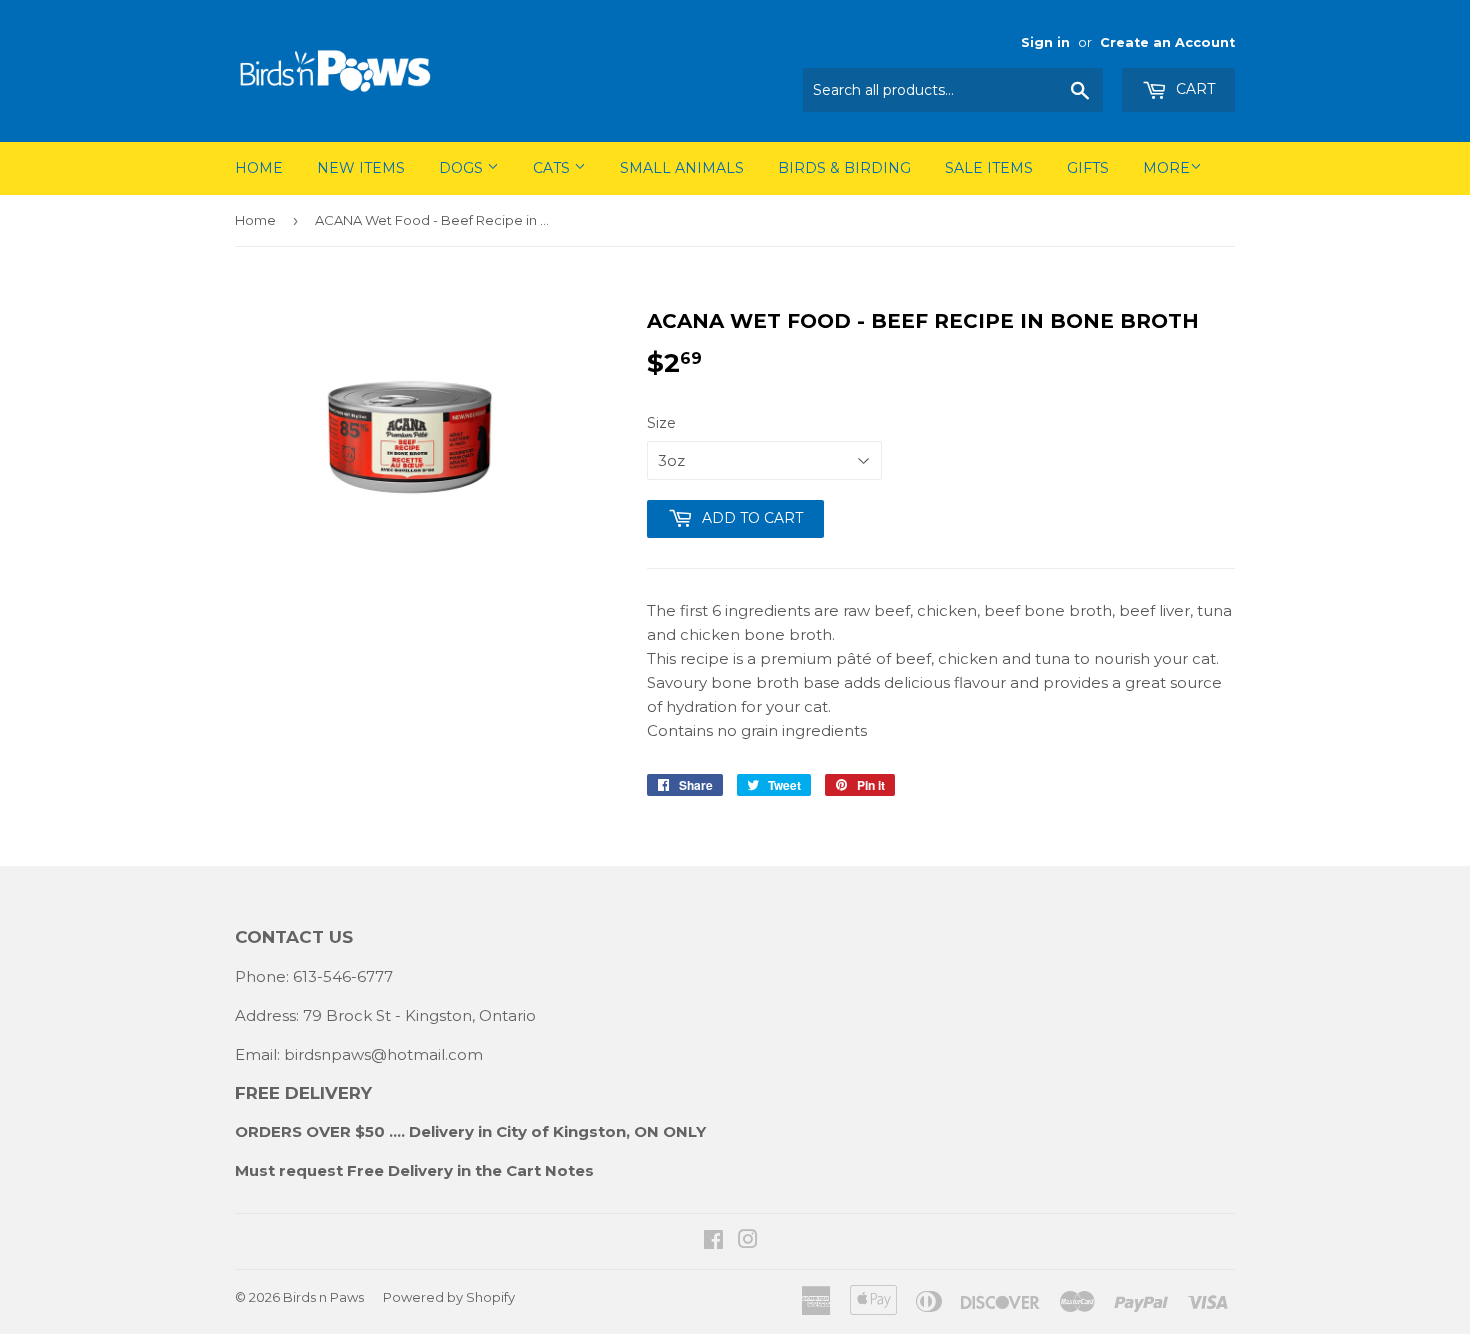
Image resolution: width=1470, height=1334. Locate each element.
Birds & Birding (844, 168)
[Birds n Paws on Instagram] (748, 1241)
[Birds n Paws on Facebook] (713, 1241)
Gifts (1088, 168)
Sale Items (989, 168)
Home (259, 168)
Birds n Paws (323, 1297)
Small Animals (682, 168)
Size (661, 423)
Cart (1193, 89)
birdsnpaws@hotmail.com (383, 1054)
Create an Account (1167, 42)
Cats (553, 168)
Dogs (463, 168)
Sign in (1045, 42)
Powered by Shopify (449, 1297)
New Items (361, 168)
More (1166, 168)
